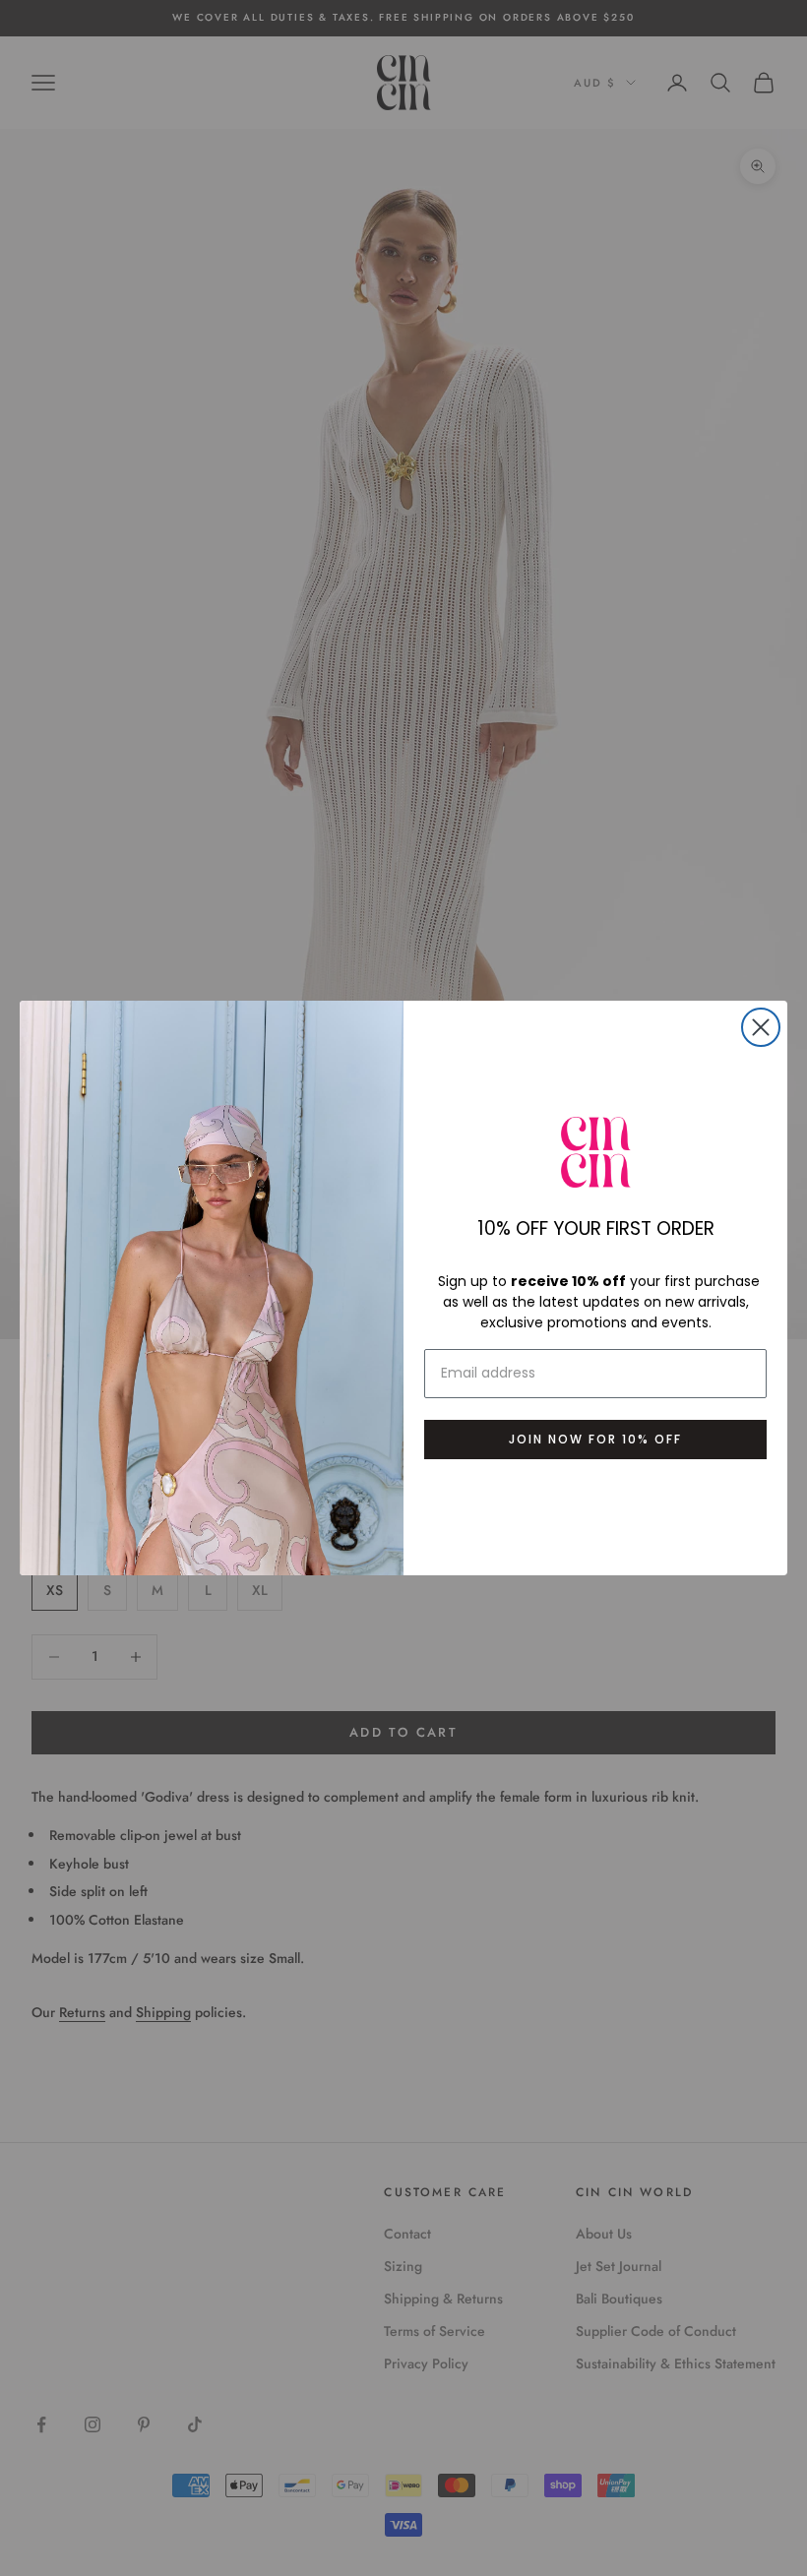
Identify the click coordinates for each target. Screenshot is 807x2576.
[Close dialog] (761, 1027)
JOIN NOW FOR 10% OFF (595, 1439)
